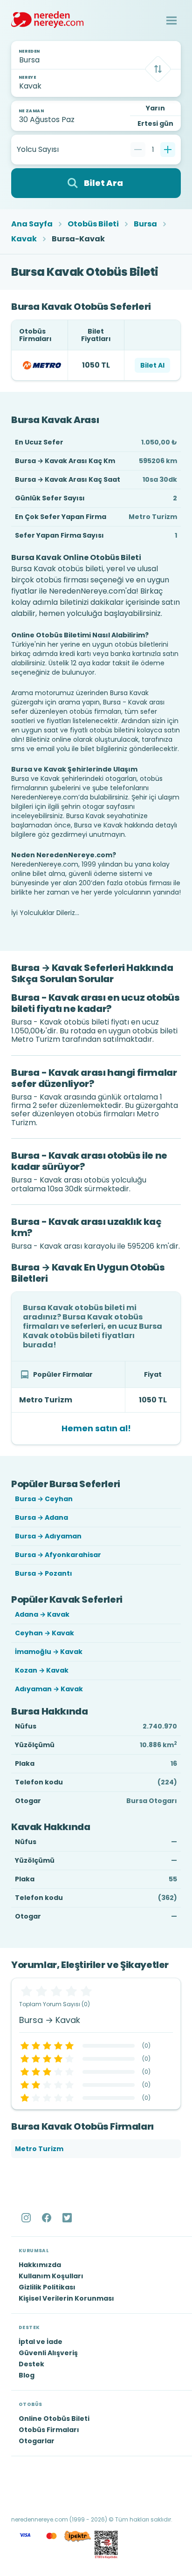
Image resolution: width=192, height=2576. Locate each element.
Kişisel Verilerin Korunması (66, 2298)
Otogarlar (37, 2441)
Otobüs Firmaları (49, 2430)
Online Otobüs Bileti (54, 2419)
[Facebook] (48, 2218)
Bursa (145, 224)
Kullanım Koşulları (51, 2276)
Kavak (24, 239)
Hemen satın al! (96, 1428)
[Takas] (158, 69)
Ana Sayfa (32, 224)
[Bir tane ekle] (168, 150)
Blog (27, 2375)
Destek (31, 2364)
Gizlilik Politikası (47, 2287)
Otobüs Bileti (93, 224)
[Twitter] (68, 2218)
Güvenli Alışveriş (48, 2353)
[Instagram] (27, 2218)
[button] (171, 20)
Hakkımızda (40, 2265)
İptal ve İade (41, 2342)
